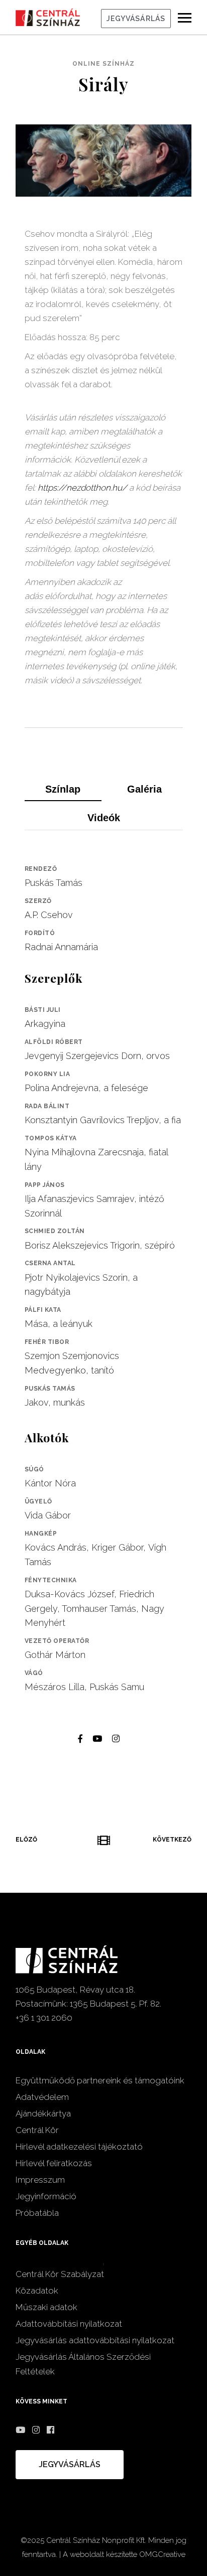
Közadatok (37, 2291)
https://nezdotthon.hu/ (82, 488)
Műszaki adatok (46, 2307)
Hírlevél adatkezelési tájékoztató (79, 2147)
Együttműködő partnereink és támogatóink (100, 2080)
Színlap (63, 789)
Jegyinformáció (46, 2196)
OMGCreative (162, 2554)
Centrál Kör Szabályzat (60, 2274)
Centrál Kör (37, 2130)
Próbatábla (37, 2213)
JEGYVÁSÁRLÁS (136, 19)
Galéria (144, 789)
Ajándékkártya (43, 2113)
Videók (104, 818)
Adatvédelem (42, 2097)
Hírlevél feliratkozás (54, 2163)
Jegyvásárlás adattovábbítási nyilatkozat (95, 2340)
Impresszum (40, 2180)
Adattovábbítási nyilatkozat (69, 2324)
